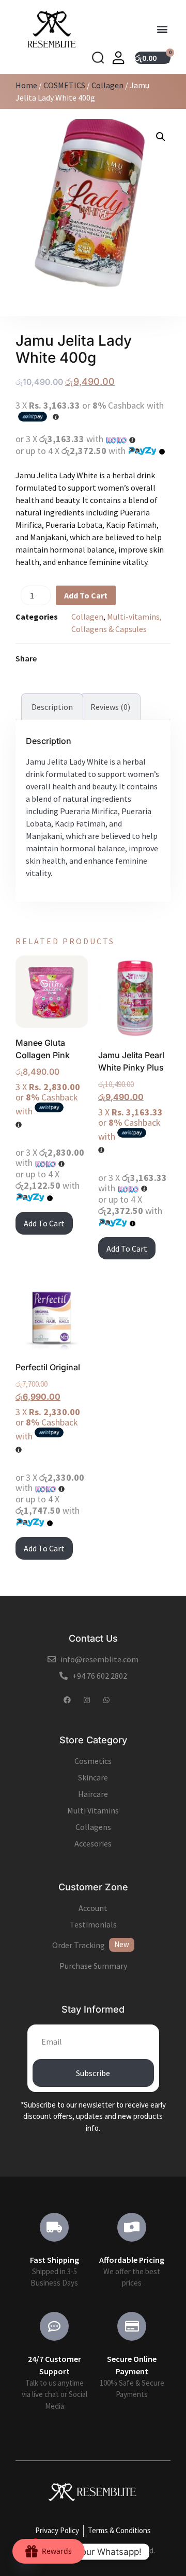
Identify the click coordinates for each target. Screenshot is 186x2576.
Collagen (107, 85)
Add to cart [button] (44, 1223)
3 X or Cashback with (48, 1099)
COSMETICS (64, 85)
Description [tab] (52, 707)
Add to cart (86, 595)
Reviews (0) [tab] (110, 707)
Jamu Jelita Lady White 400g (74, 349)
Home (26, 85)
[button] (162, 29)
